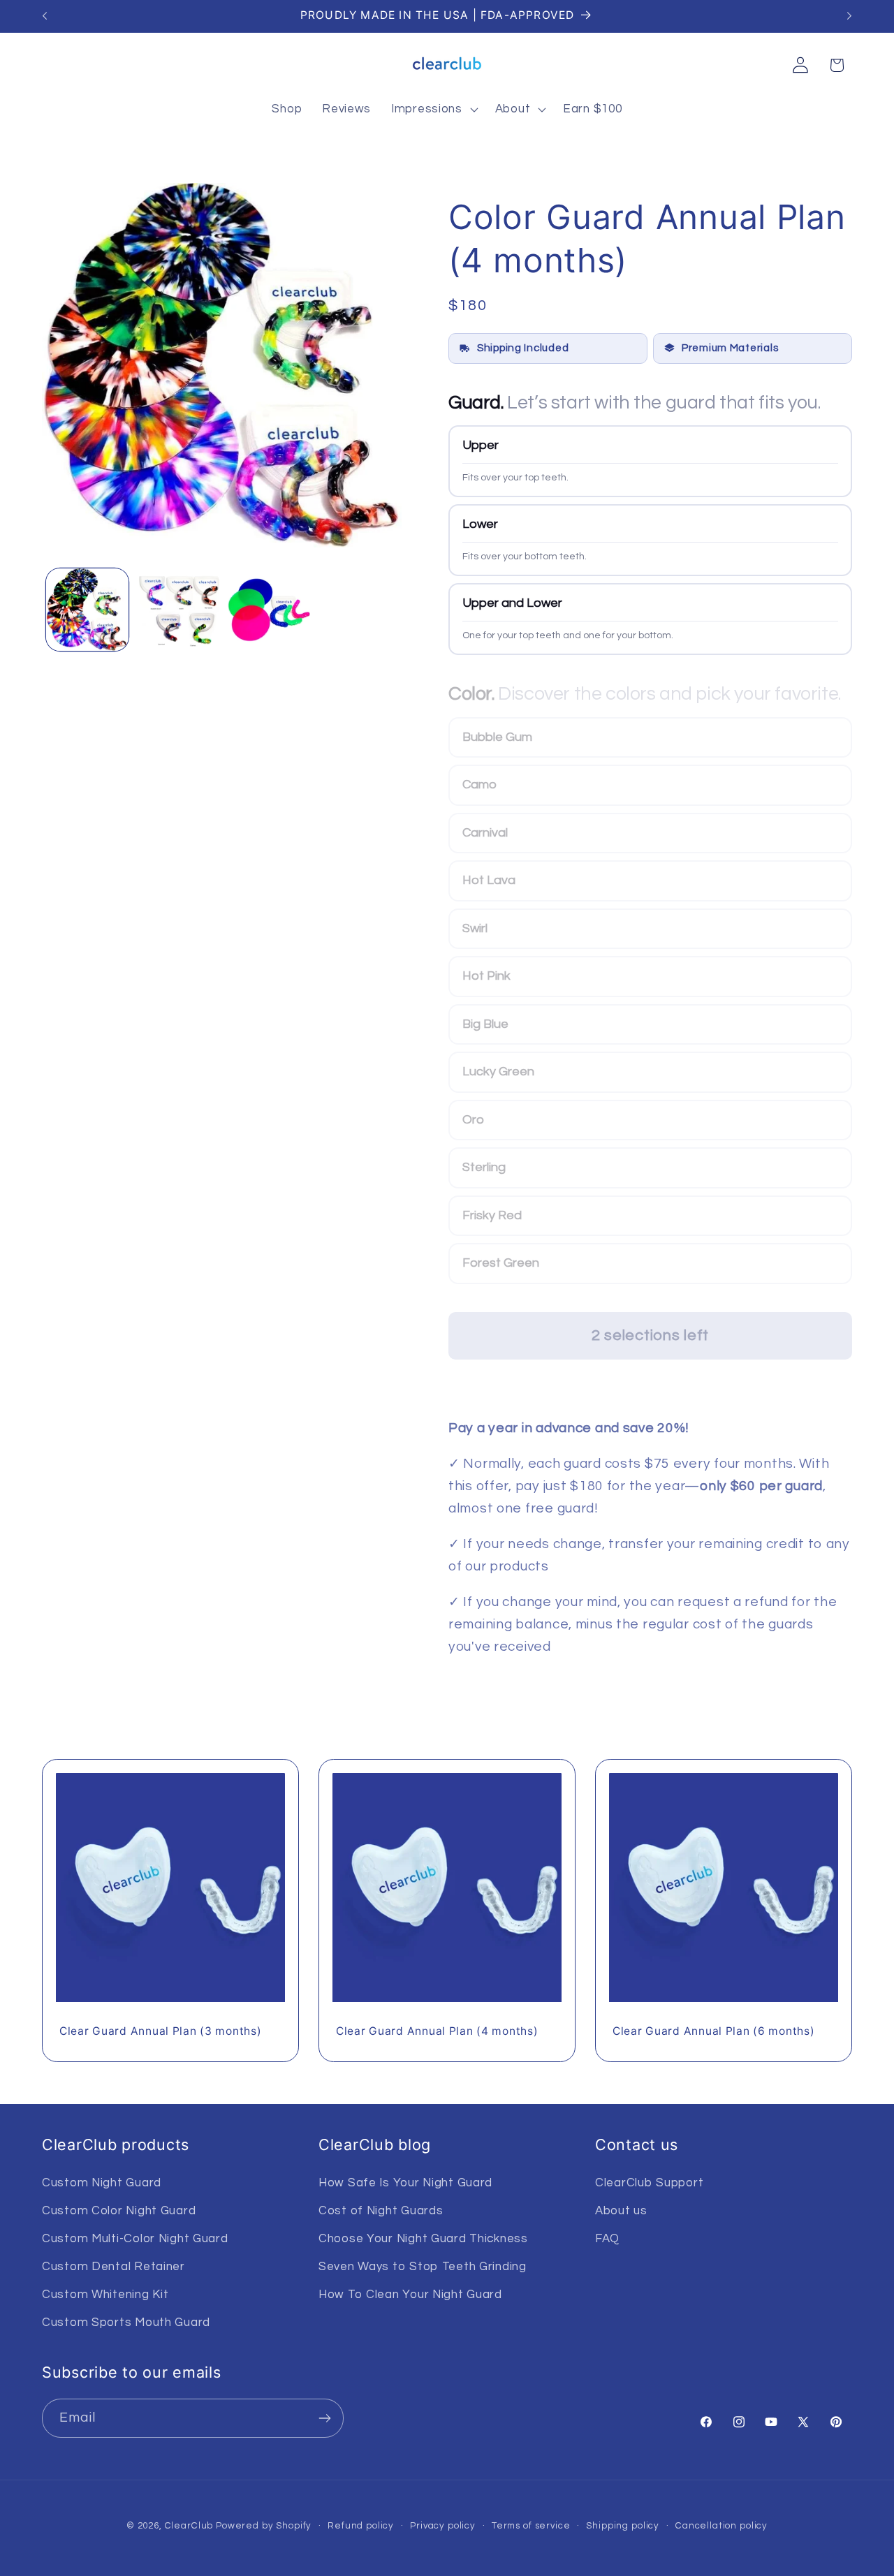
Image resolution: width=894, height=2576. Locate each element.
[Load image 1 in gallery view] (87, 610)
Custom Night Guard (102, 2183)
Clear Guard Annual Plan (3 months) (160, 2032)
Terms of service (531, 2526)
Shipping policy (623, 2526)
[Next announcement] (849, 16)
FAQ (607, 2239)
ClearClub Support (649, 2183)
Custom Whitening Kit (105, 2295)
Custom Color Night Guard (119, 2211)
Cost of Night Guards (381, 2211)
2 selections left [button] (650, 1335)
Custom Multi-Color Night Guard (135, 2239)
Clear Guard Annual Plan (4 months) (437, 2032)
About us (621, 2211)
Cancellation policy (721, 2526)
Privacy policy (443, 2526)
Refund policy (361, 2526)
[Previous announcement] (45, 16)
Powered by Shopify (264, 2526)
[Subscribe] (324, 2418)
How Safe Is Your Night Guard (405, 2183)
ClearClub (189, 2526)
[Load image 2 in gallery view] (178, 610)
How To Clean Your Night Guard (410, 2295)
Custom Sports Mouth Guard (126, 2323)
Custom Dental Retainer (113, 2267)
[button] (433, 110)
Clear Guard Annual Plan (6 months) (713, 2032)
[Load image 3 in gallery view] (269, 610)
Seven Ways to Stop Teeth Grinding (423, 2267)
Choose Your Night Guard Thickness (423, 2239)
